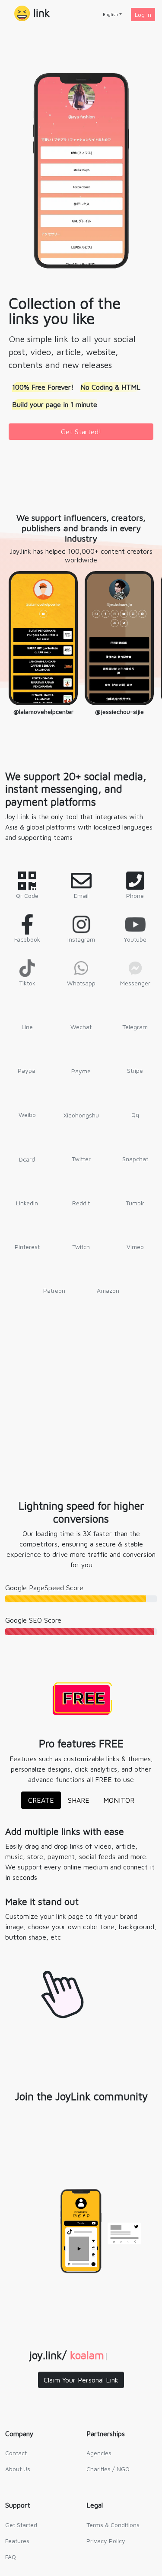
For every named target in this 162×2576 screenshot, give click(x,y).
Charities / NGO (108, 2469)
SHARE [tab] (79, 1800)
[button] (32, 14)
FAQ (11, 2557)
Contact (16, 2453)
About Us (18, 2469)
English (110, 14)
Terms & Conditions (113, 2525)
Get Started (21, 2525)
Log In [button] (143, 15)
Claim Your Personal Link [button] (81, 2380)
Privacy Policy (106, 2541)
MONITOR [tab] (119, 1800)
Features (17, 2541)
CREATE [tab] (41, 1800)
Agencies (99, 2453)
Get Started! (81, 432)
